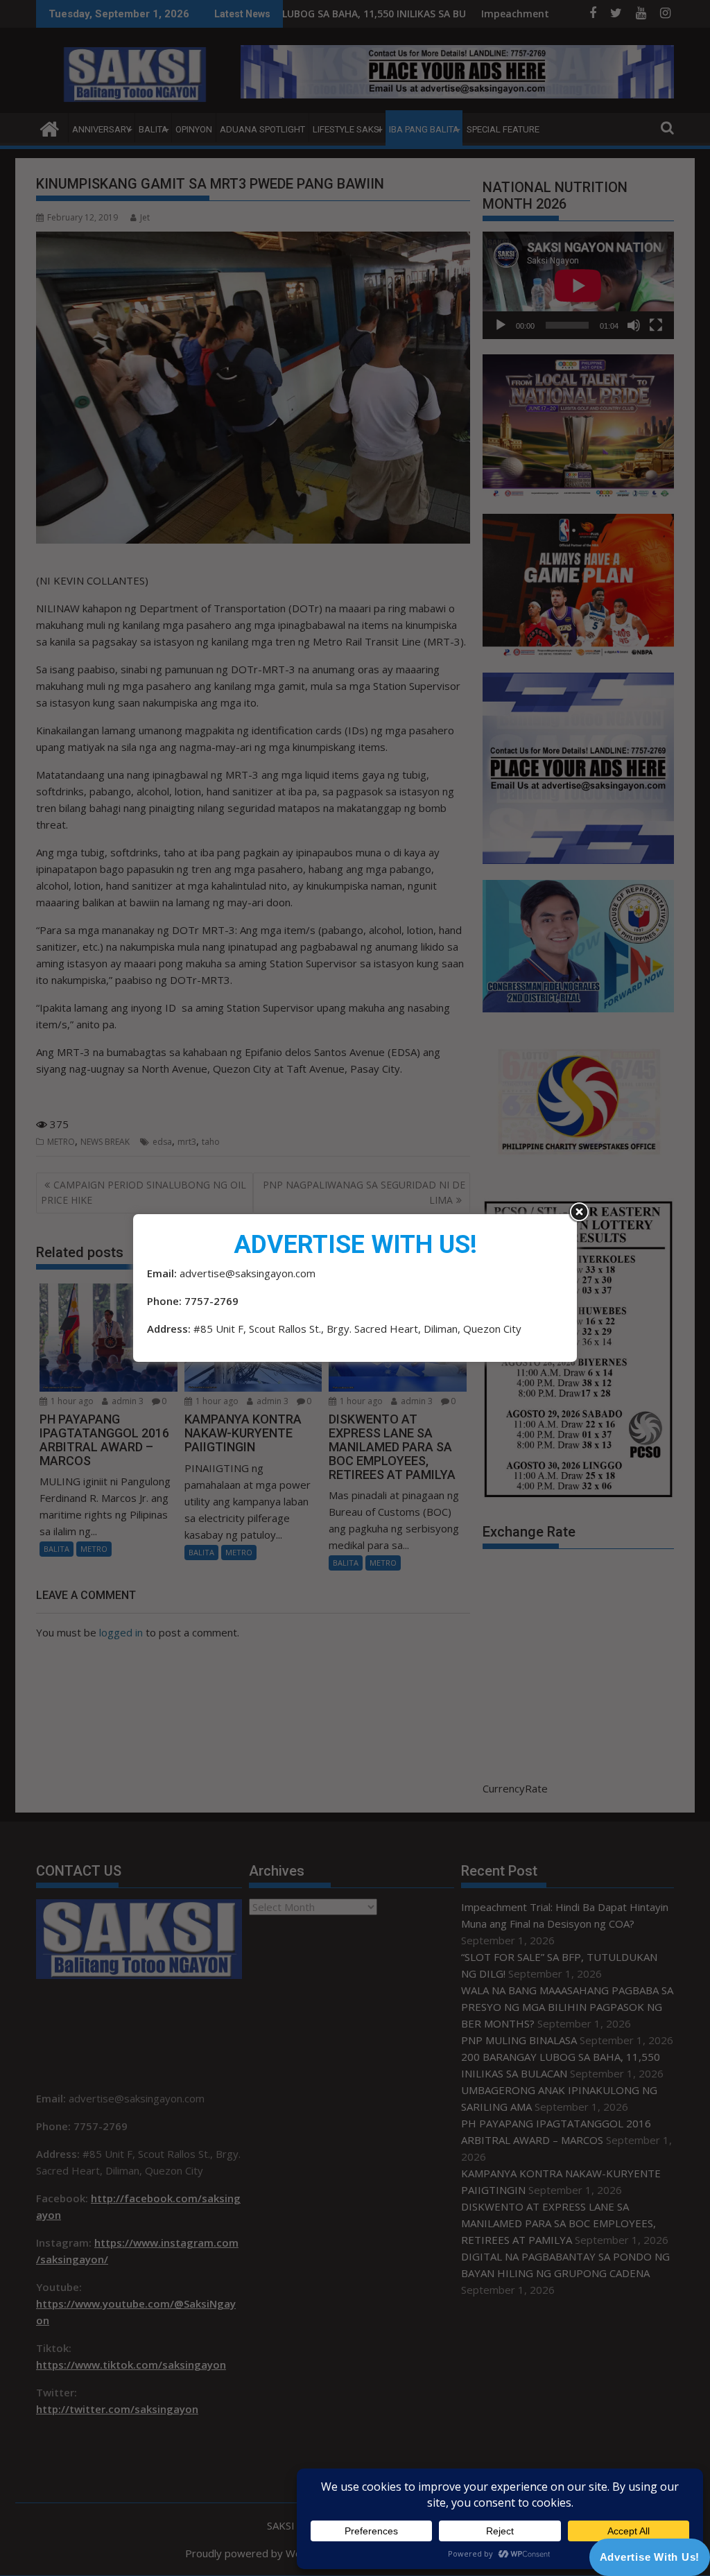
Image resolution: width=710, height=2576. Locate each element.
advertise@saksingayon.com (248, 1273)
